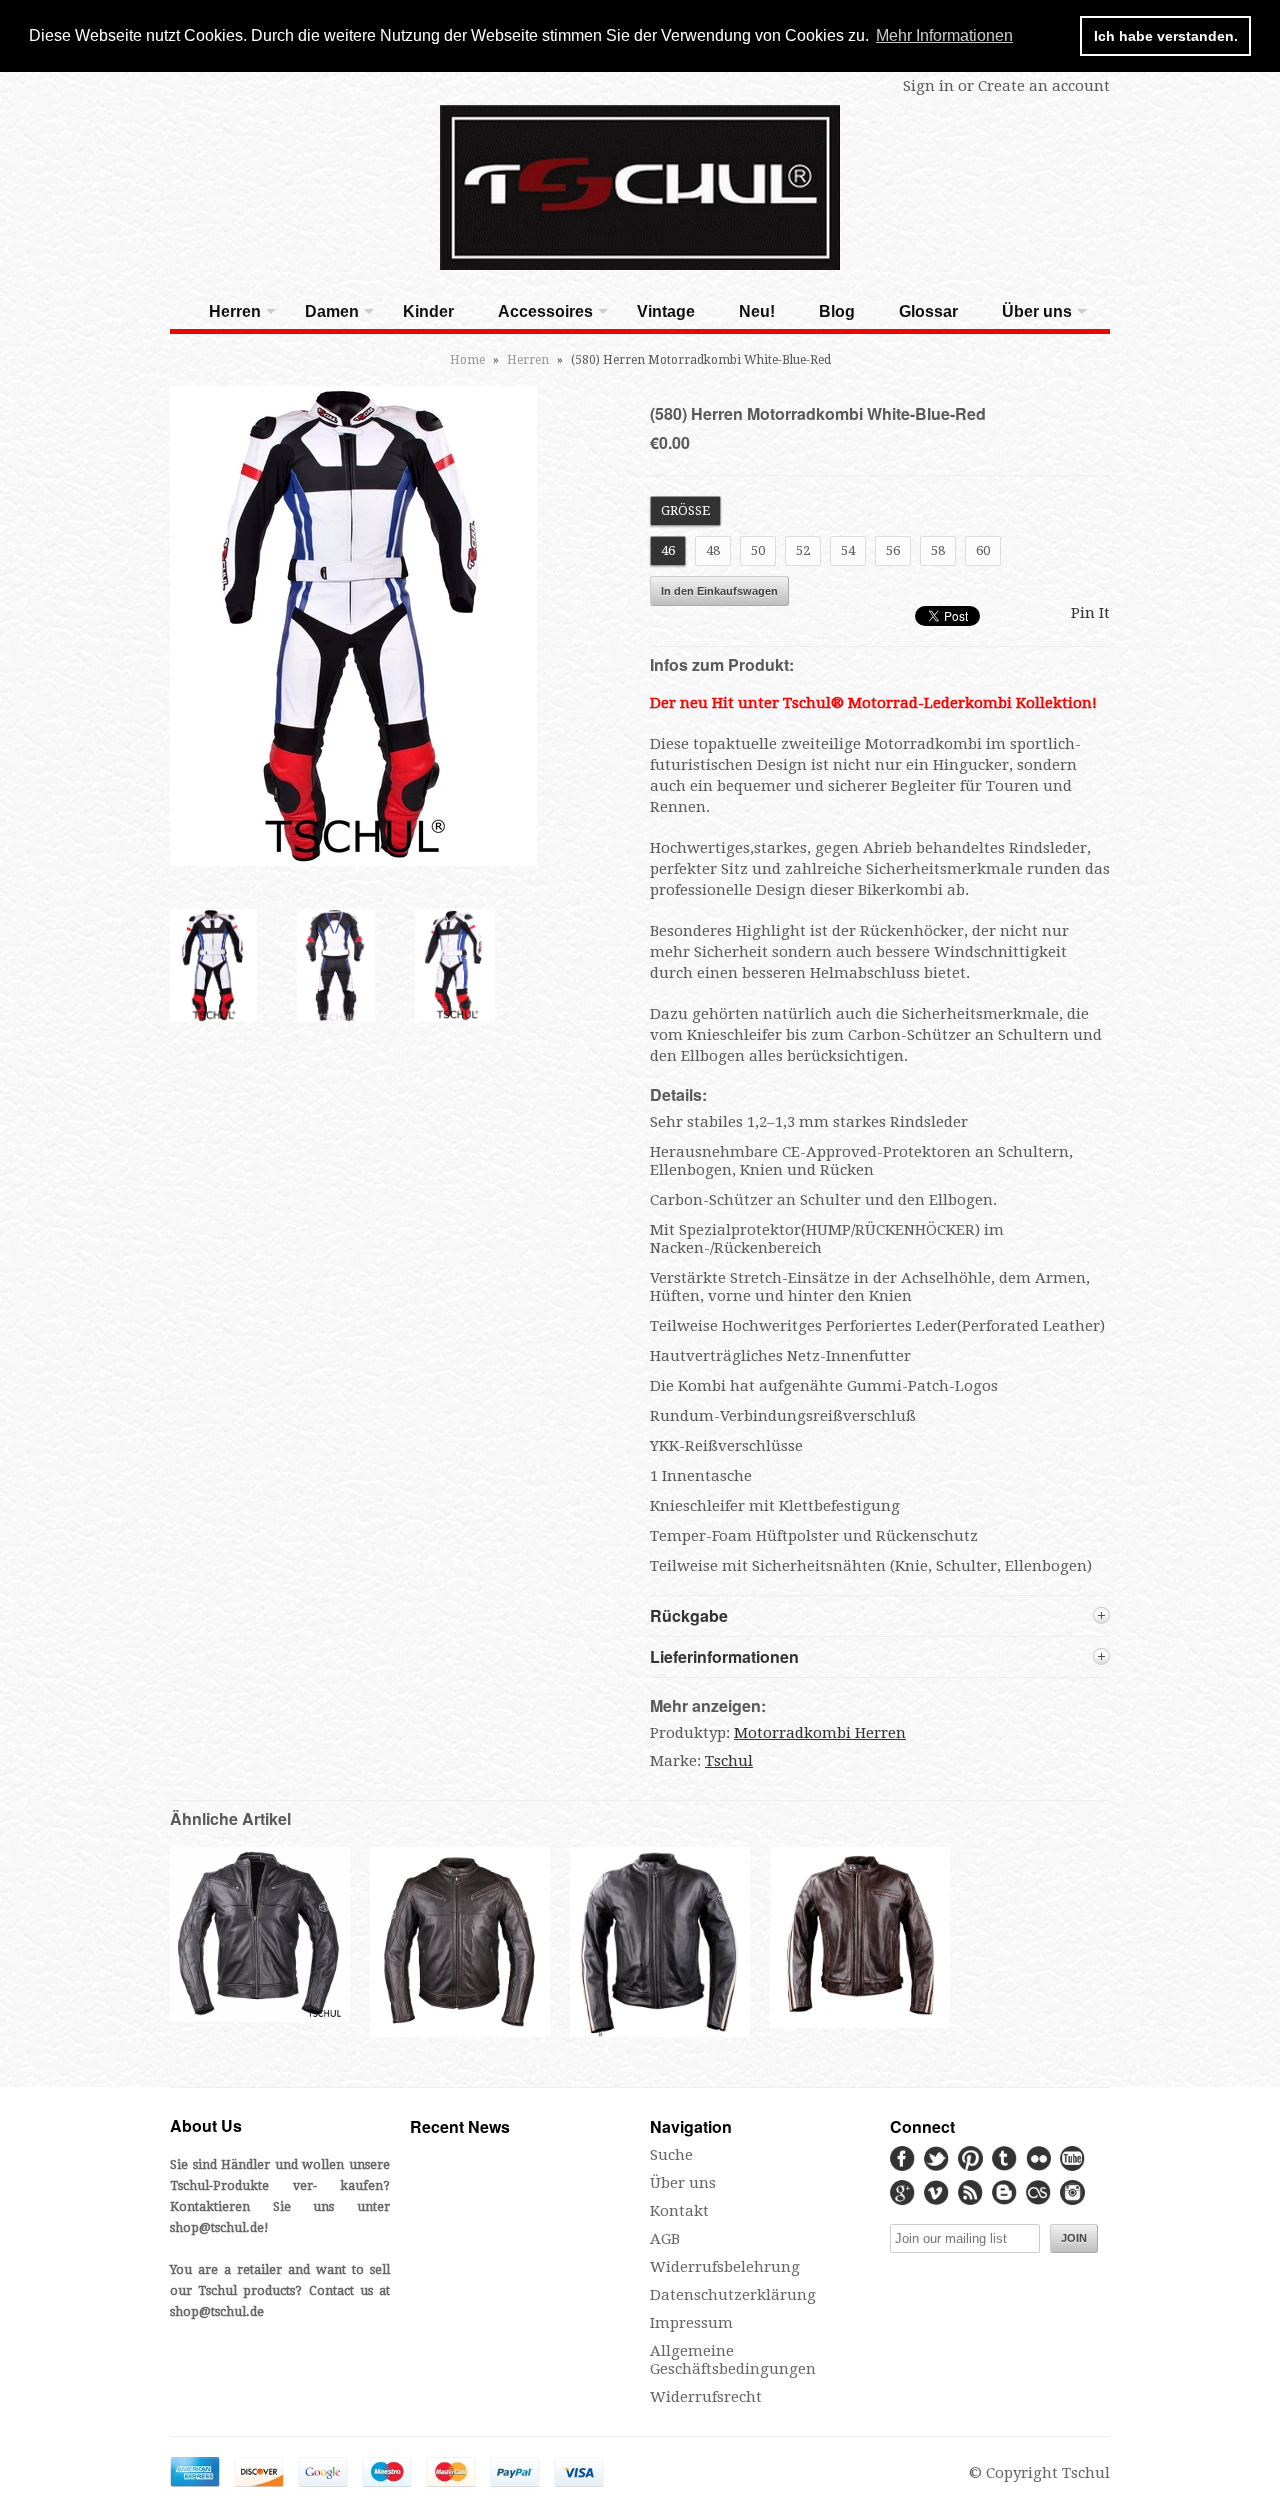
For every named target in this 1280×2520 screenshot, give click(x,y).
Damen (332, 311)
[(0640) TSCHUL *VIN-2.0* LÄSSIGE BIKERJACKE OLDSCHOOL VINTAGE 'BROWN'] (860, 2023)
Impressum (691, 2323)
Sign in (928, 86)
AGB (665, 2239)
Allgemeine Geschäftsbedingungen (733, 2360)
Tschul (729, 1761)
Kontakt (679, 2211)
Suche (671, 2155)
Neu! (757, 311)
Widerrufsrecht (706, 2397)
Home (467, 360)
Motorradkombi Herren (820, 1733)
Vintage (666, 311)
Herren (235, 311)
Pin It (1090, 613)
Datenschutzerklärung (733, 2295)
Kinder (428, 311)
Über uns (1037, 311)
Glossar (928, 311)
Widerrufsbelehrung (725, 2267)
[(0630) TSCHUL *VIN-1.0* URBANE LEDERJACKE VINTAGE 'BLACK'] (260, 2017)
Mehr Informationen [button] (944, 35)
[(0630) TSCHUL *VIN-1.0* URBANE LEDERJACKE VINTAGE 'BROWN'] (460, 2035)
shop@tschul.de (217, 2227)
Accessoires (545, 311)
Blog (837, 311)
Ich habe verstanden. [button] (1166, 36)
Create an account (1044, 86)
